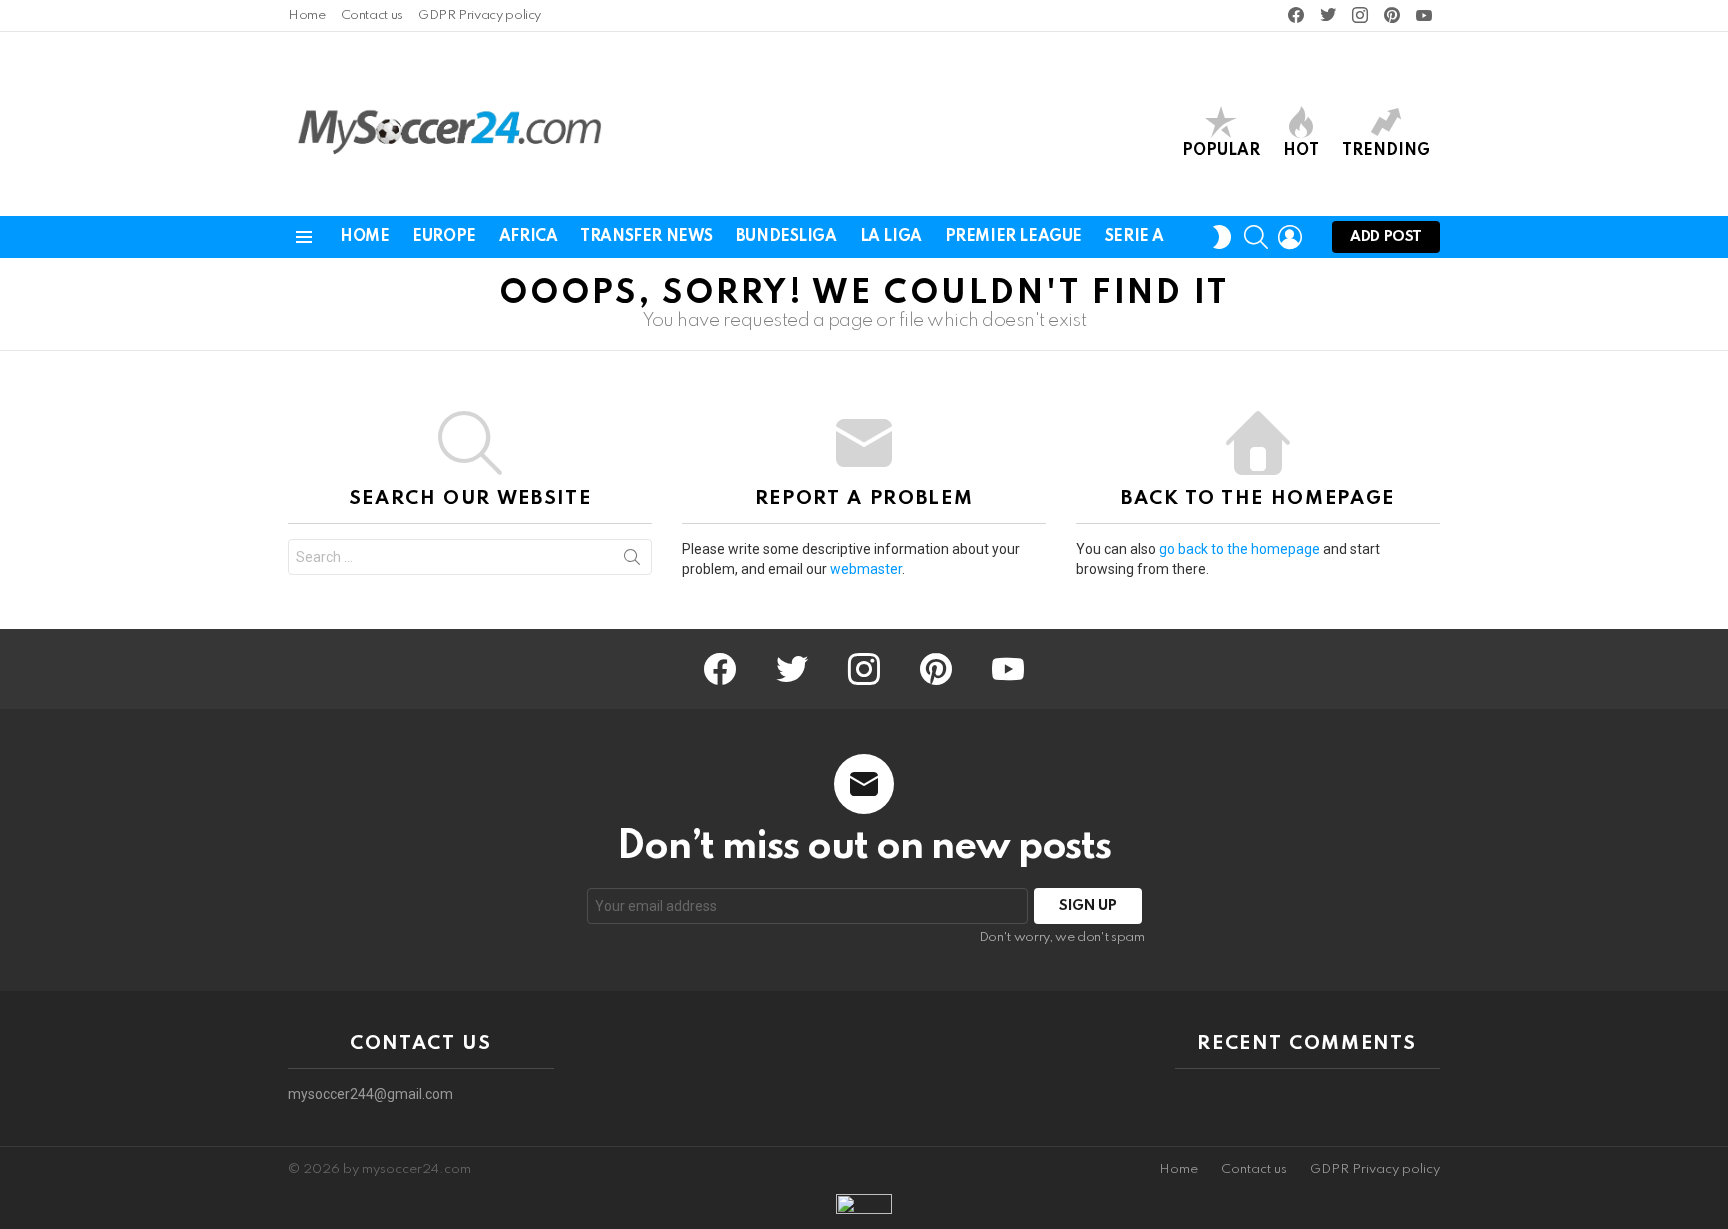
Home (307, 15)
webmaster (866, 569)
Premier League (1013, 237)
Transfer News (646, 237)
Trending (1386, 151)
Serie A (1134, 237)
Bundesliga (786, 237)
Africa (528, 237)
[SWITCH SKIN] (1222, 237)
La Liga (891, 237)
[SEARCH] (1256, 237)
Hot (1301, 151)
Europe (443, 237)
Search (632, 561)
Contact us (372, 15)
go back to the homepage (1239, 549)
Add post (1386, 237)
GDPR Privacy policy (479, 15)
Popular (1221, 151)
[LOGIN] (1290, 237)
